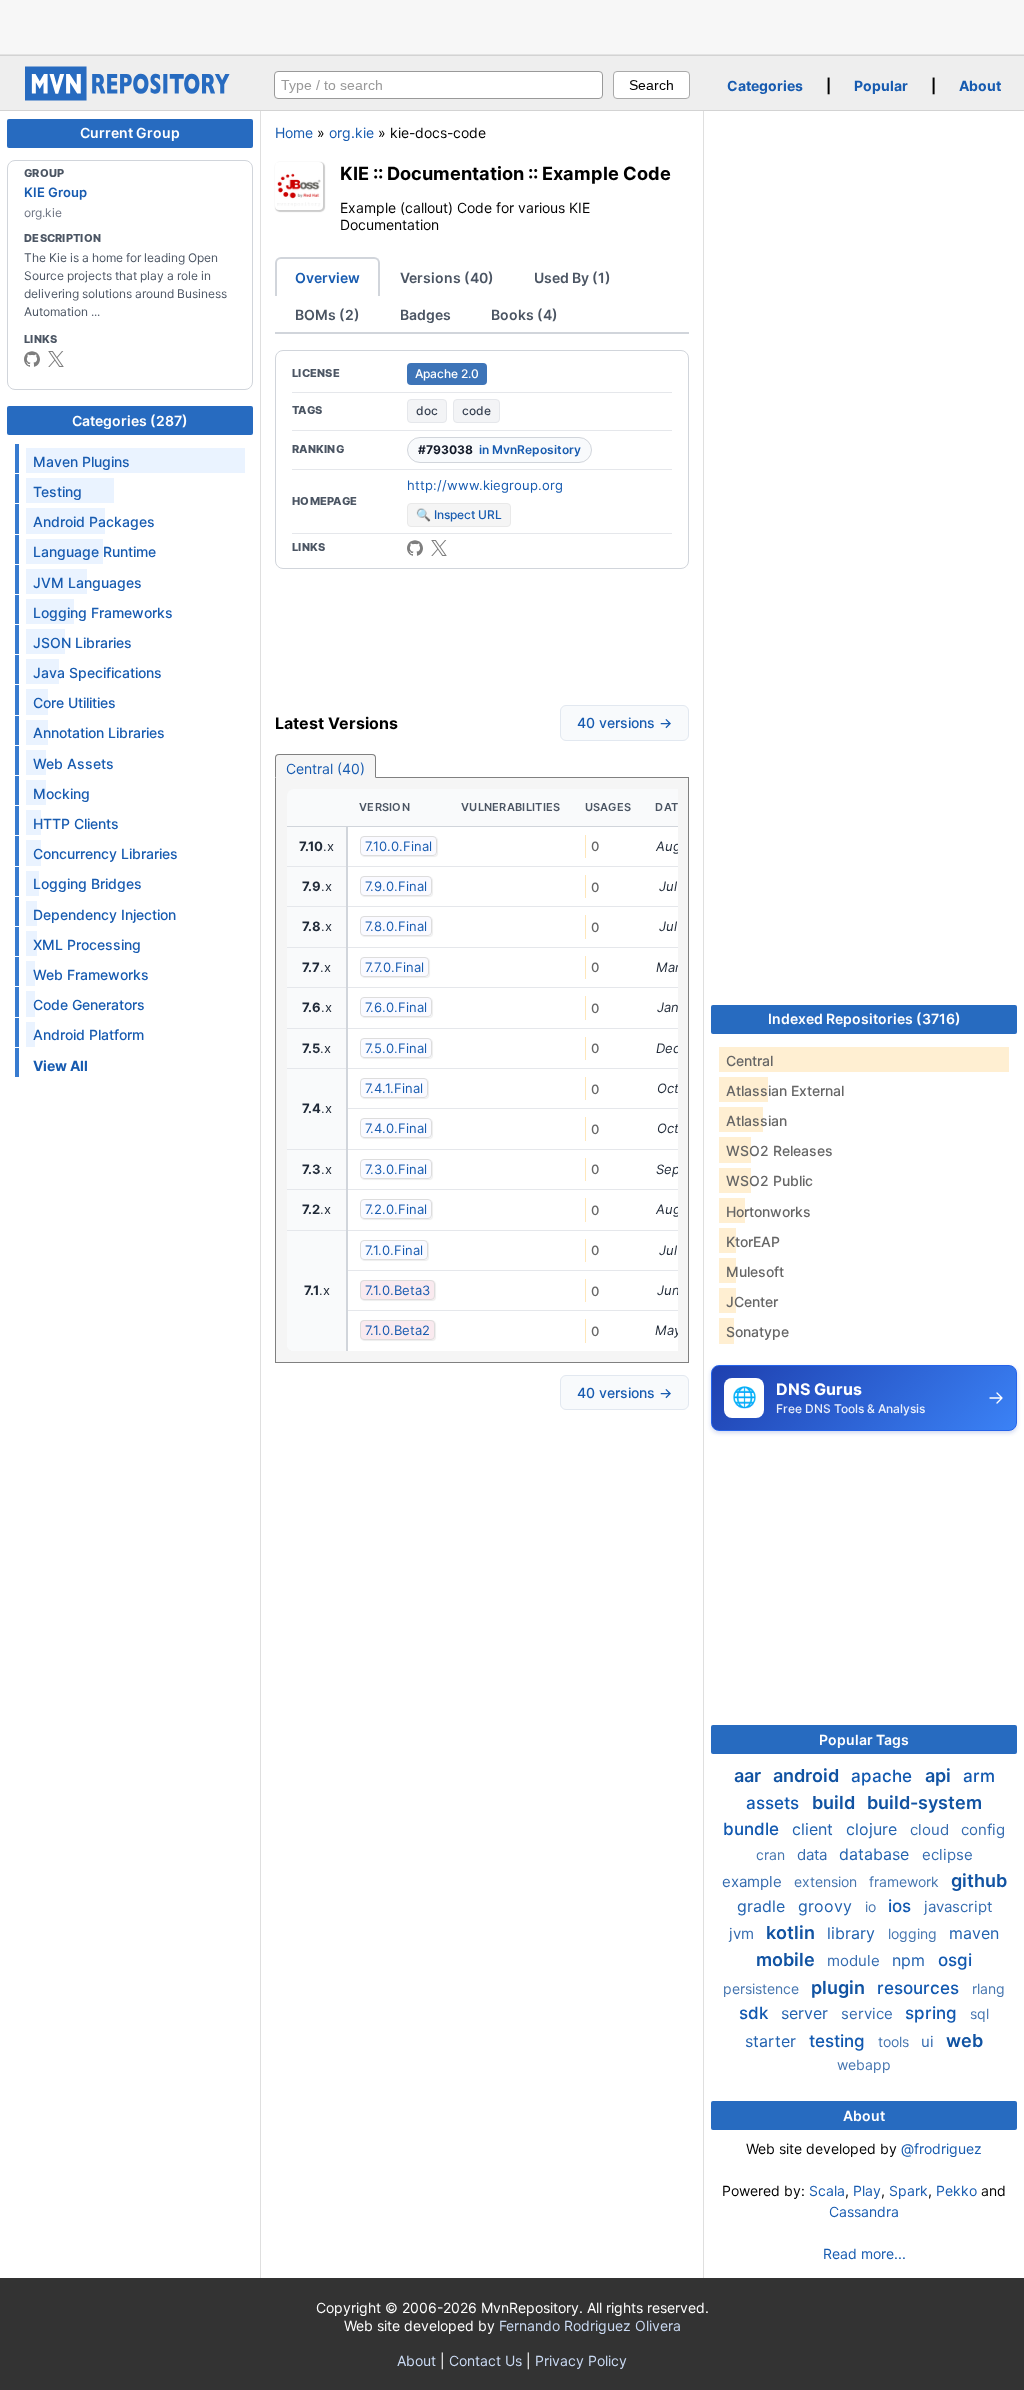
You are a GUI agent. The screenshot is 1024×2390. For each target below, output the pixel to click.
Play (867, 2190)
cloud (931, 1829)
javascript (958, 1906)
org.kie (351, 132)
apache (884, 1776)
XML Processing (87, 944)
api (940, 1775)
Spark (908, 2190)
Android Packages (94, 521)
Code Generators (89, 1004)
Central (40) (325, 768)
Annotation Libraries (99, 732)
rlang (988, 1988)
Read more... (864, 2253)
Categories (765, 85)
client (815, 1829)
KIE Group (55, 192)
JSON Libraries (82, 642)
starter (773, 2041)
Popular (881, 85)
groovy (827, 1906)
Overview (327, 277)
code (476, 410)
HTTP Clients (76, 823)
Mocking (61, 793)
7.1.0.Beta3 (397, 1290)
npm (911, 1960)
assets (775, 1803)
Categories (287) (130, 420)
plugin (840, 1987)
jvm (743, 1933)
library (853, 1933)
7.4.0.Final (396, 1128)
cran (772, 1854)
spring (933, 2013)
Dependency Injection (104, 914)
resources (920, 1988)
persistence (763, 1988)
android (808, 1775)
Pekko (956, 2190)
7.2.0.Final (396, 1209)
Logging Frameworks (103, 612)
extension (827, 1881)
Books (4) (524, 314)
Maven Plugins (81, 461)
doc (427, 410)
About (980, 85)
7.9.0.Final (396, 886)
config (983, 1829)
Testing (57, 491)
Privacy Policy (581, 2360)
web (964, 2040)
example (754, 1881)
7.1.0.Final (394, 1250)
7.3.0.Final (396, 1169)
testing (839, 2041)
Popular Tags (864, 1739)
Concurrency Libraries (105, 853)
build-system (924, 1802)
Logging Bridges (87, 883)
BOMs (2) (327, 314)
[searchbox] (438, 85)
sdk (756, 2013)
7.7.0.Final (394, 967)
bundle (753, 1829)
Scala (827, 2190)
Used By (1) (572, 277)
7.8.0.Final (396, 926)
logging (914, 1933)
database (876, 1854)
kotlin (792, 1932)
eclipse (947, 1854)
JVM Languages (87, 582)
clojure (874, 1829)
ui (929, 2041)
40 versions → (624, 722)
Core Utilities (74, 702)
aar (749, 1775)
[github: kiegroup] (32, 359)
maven (974, 1933)
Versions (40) (447, 277)
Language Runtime (94, 551)
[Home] (130, 95)
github (979, 1880)
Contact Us (485, 2360)
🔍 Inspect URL (459, 514)
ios (902, 1906)
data (814, 1854)
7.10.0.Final (398, 846)
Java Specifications (97, 672)
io (872, 1906)
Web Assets (73, 763)
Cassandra (864, 2211)
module (855, 1960)
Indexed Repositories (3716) (864, 1018)
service (869, 2013)
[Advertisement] (512, 25)
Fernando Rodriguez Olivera (590, 2325)
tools (895, 2041)
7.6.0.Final (396, 1007)
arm (979, 1776)
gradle (763, 1906)
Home (294, 132)
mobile (787, 1959)
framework (906, 1881)
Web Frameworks (91, 974)
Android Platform (88, 1034)
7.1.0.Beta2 (397, 1330)
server (807, 2013)
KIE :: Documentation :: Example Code (505, 173)
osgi (955, 1960)
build (835, 1802)
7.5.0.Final (396, 1048)
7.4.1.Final (394, 1088)
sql (979, 2013)
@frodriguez (941, 2148)
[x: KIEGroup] (56, 359)
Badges (425, 314)
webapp (864, 2064)
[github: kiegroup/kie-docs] (415, 548)
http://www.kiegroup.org (485, 485)
